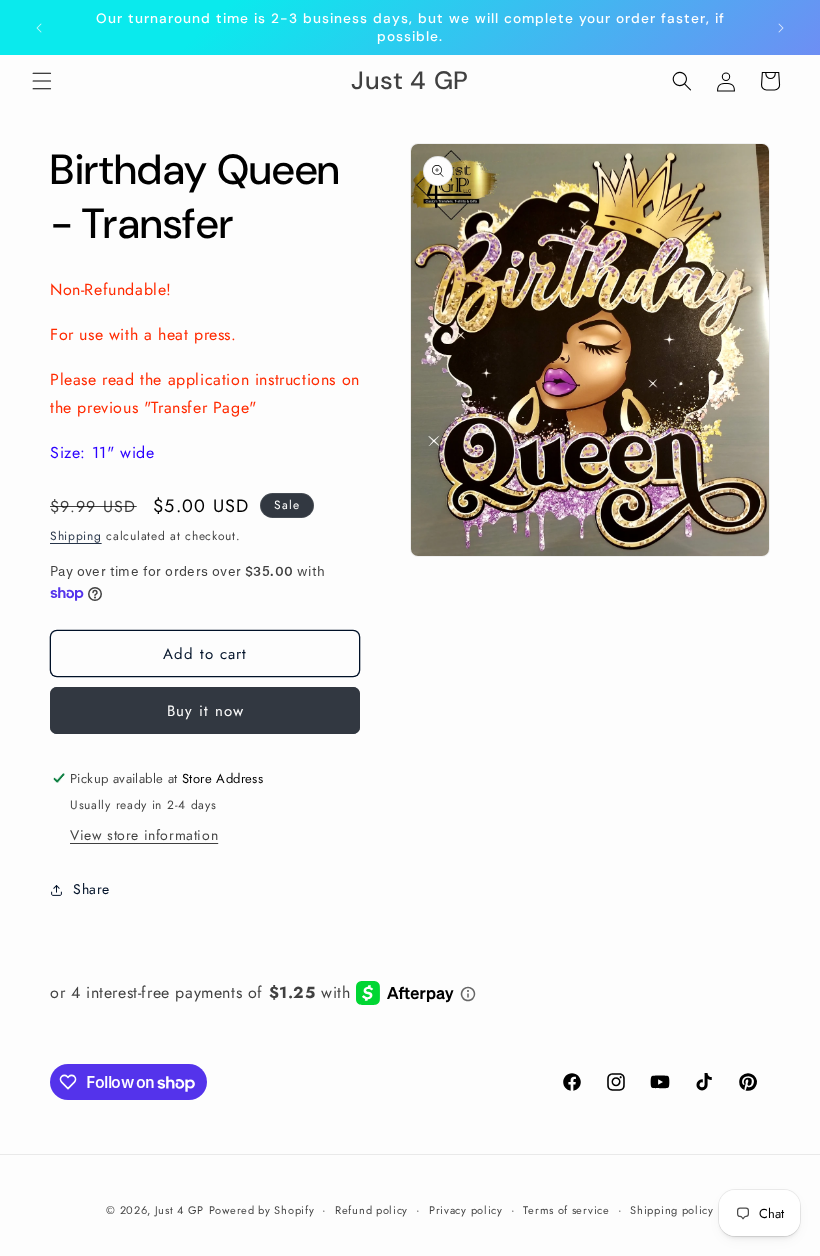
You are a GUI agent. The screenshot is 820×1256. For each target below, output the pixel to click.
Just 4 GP (179, 1210)
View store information (144, 835)
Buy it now (205, 711)
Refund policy (371, 1210)
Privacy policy (466, 1210)
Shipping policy (672, 1210)
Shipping (76, 536)
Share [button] (91, 889)
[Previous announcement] (39, 28)
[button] (42, 81)
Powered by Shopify (262, 1210)
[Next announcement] (781, 28)
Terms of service (566, 1210)
